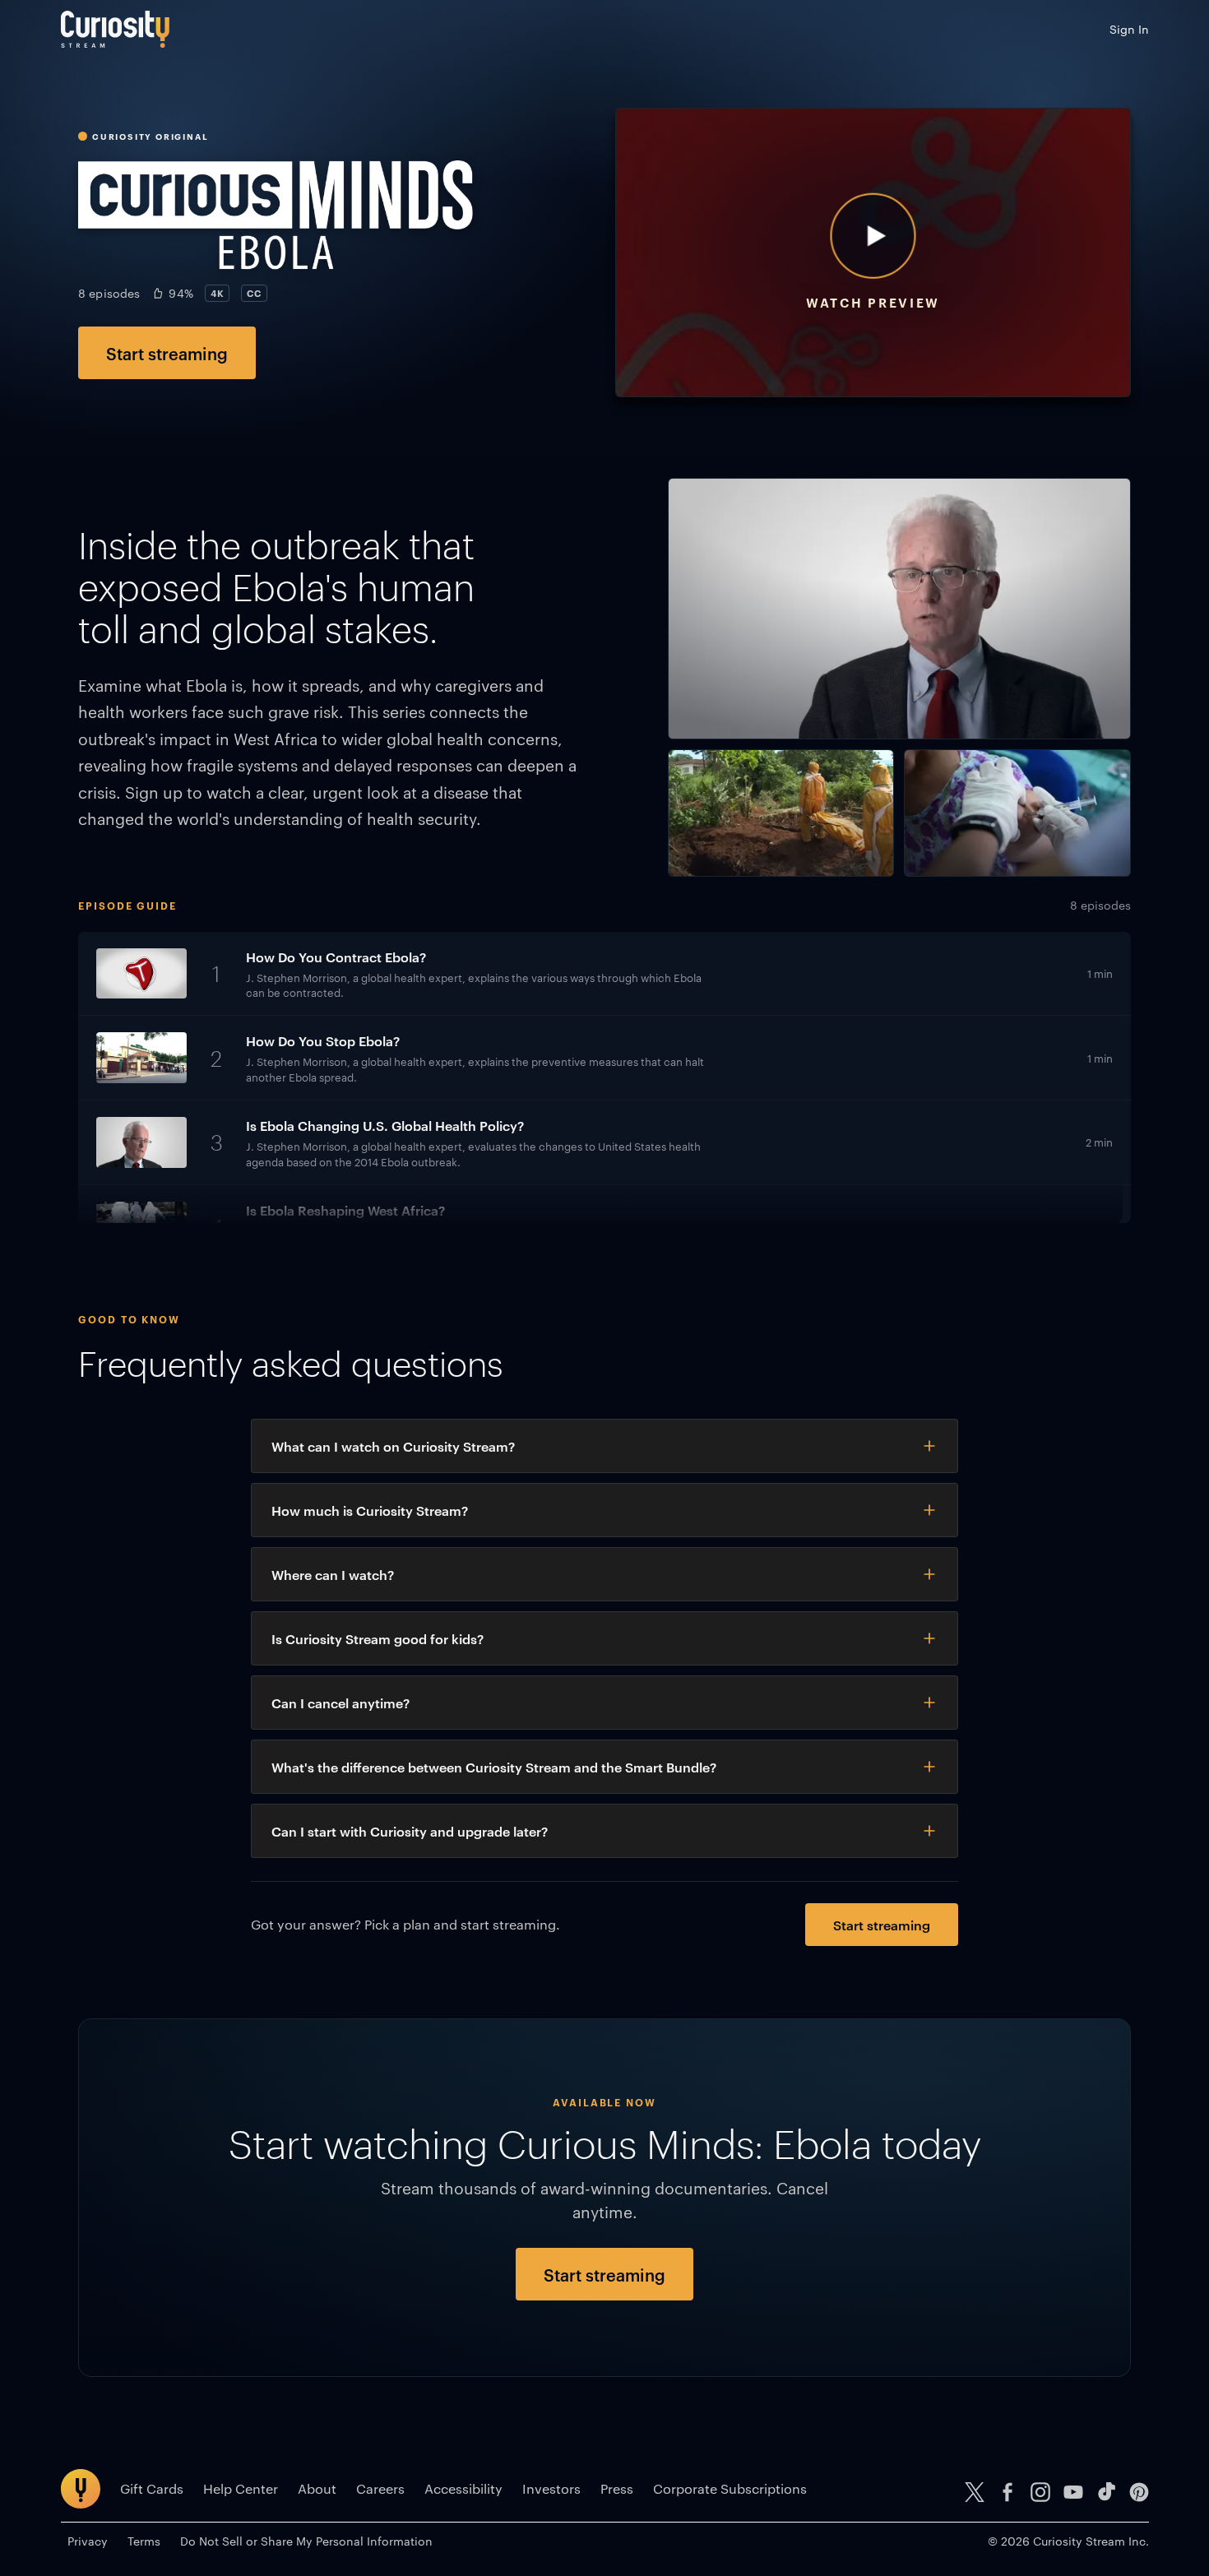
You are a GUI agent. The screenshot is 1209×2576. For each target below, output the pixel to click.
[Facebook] (1007, 2492)
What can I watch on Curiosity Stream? (393, 1446)
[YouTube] (1073, 2492)
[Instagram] (1040, 2492)
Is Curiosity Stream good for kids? (378, 1638)
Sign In (1129, 29)
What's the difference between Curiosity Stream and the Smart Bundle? (494, 1767)
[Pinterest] (1139, 2492)
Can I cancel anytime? (340, 1703)
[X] (975, 2492)
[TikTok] (1106, 2492)
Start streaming (167, 353)
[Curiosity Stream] (115, 29)
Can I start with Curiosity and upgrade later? (410, 1831)
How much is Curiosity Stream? (370, 1510)
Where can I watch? (333, 1574)
